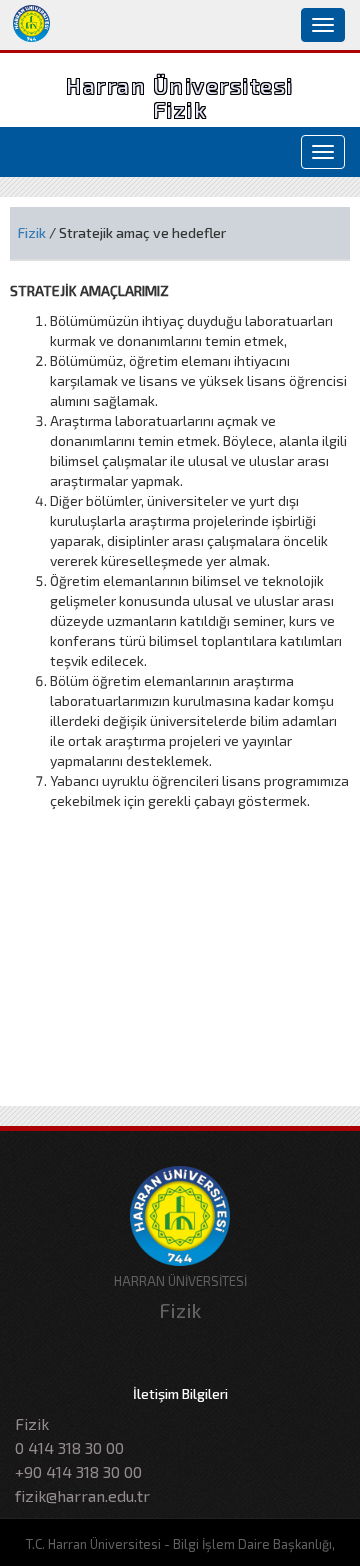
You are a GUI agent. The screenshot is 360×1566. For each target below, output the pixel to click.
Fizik (32, 232)
